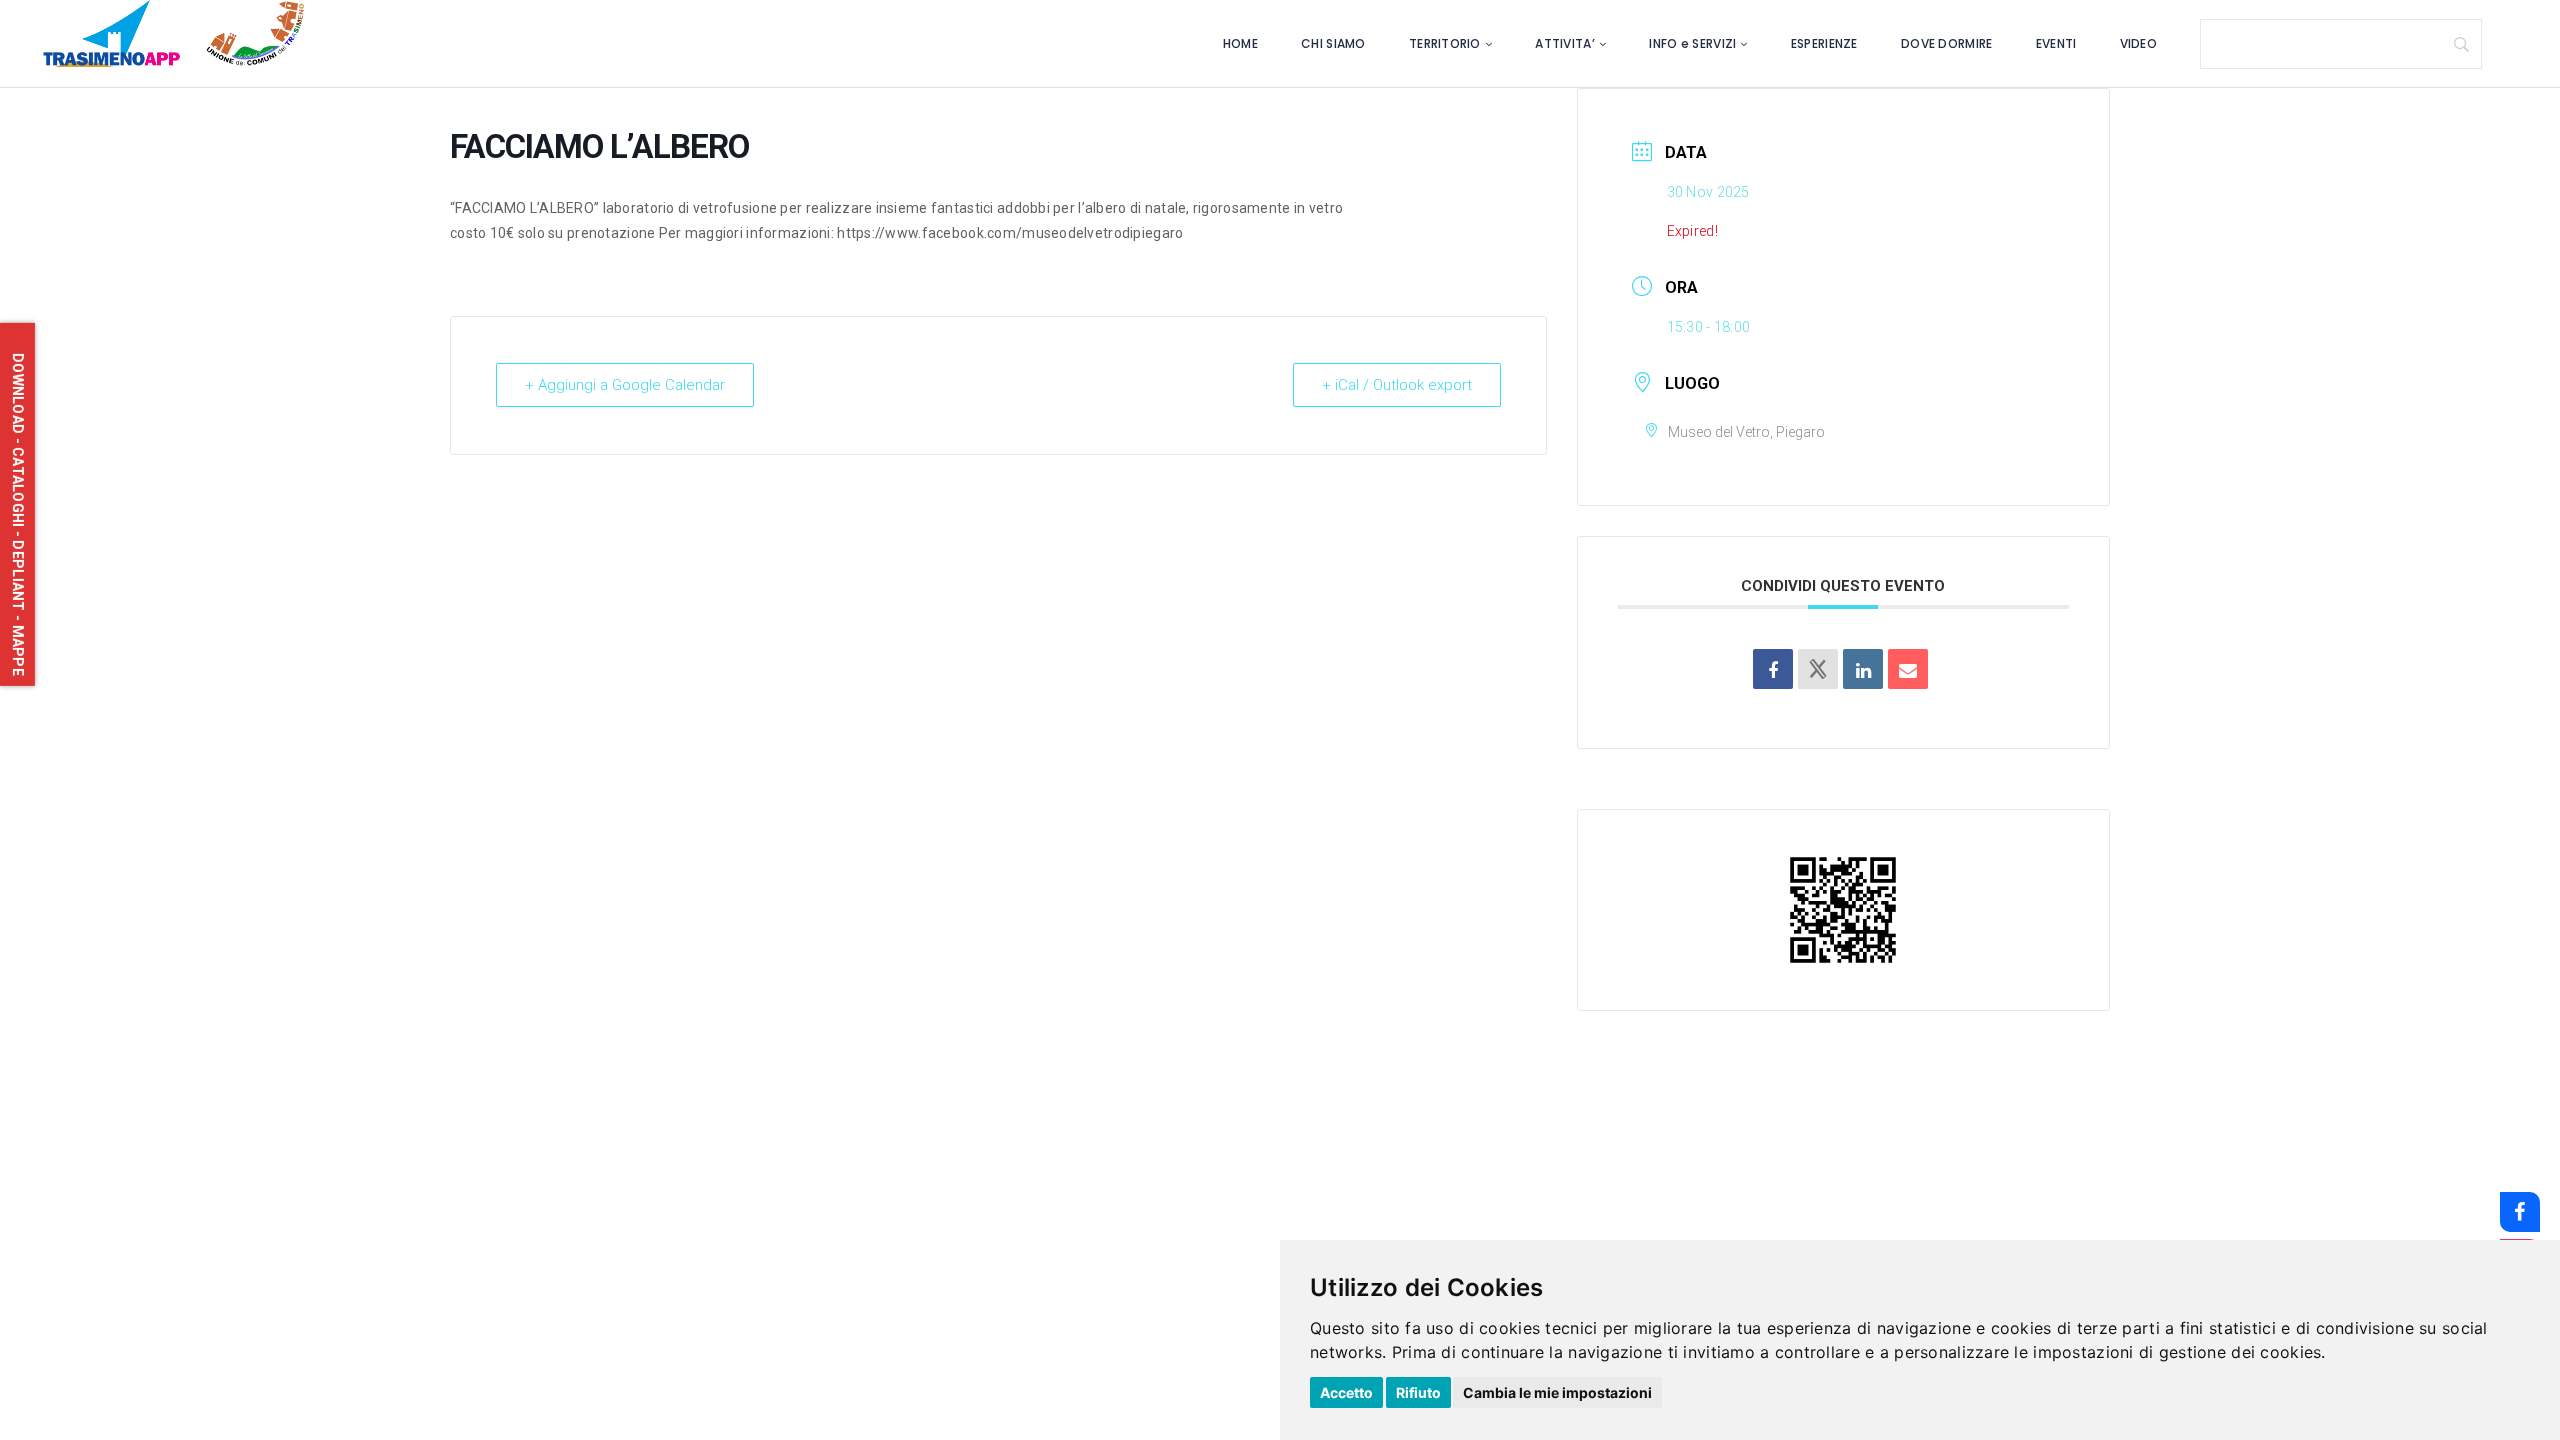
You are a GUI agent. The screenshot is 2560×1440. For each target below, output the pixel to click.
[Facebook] (2520, 1212)
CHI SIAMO (1333, 43)
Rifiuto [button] (1418, 1392)
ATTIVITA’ (1565, 43)
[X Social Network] (1818, 669)
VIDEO (2138, 43)
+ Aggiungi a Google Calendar (625, 385)
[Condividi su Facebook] (1773, 669)
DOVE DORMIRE (1946, 43)
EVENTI (2056, 43)
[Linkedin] (1863, 669)
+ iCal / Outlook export (1397, 385)
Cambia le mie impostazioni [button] (1557, 1392)
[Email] (1908, 669)
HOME (1240, 43)
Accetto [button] (1346, 1392)
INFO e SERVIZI (1692, 43)
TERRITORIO (1445, 43)
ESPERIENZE (1824, 43)
